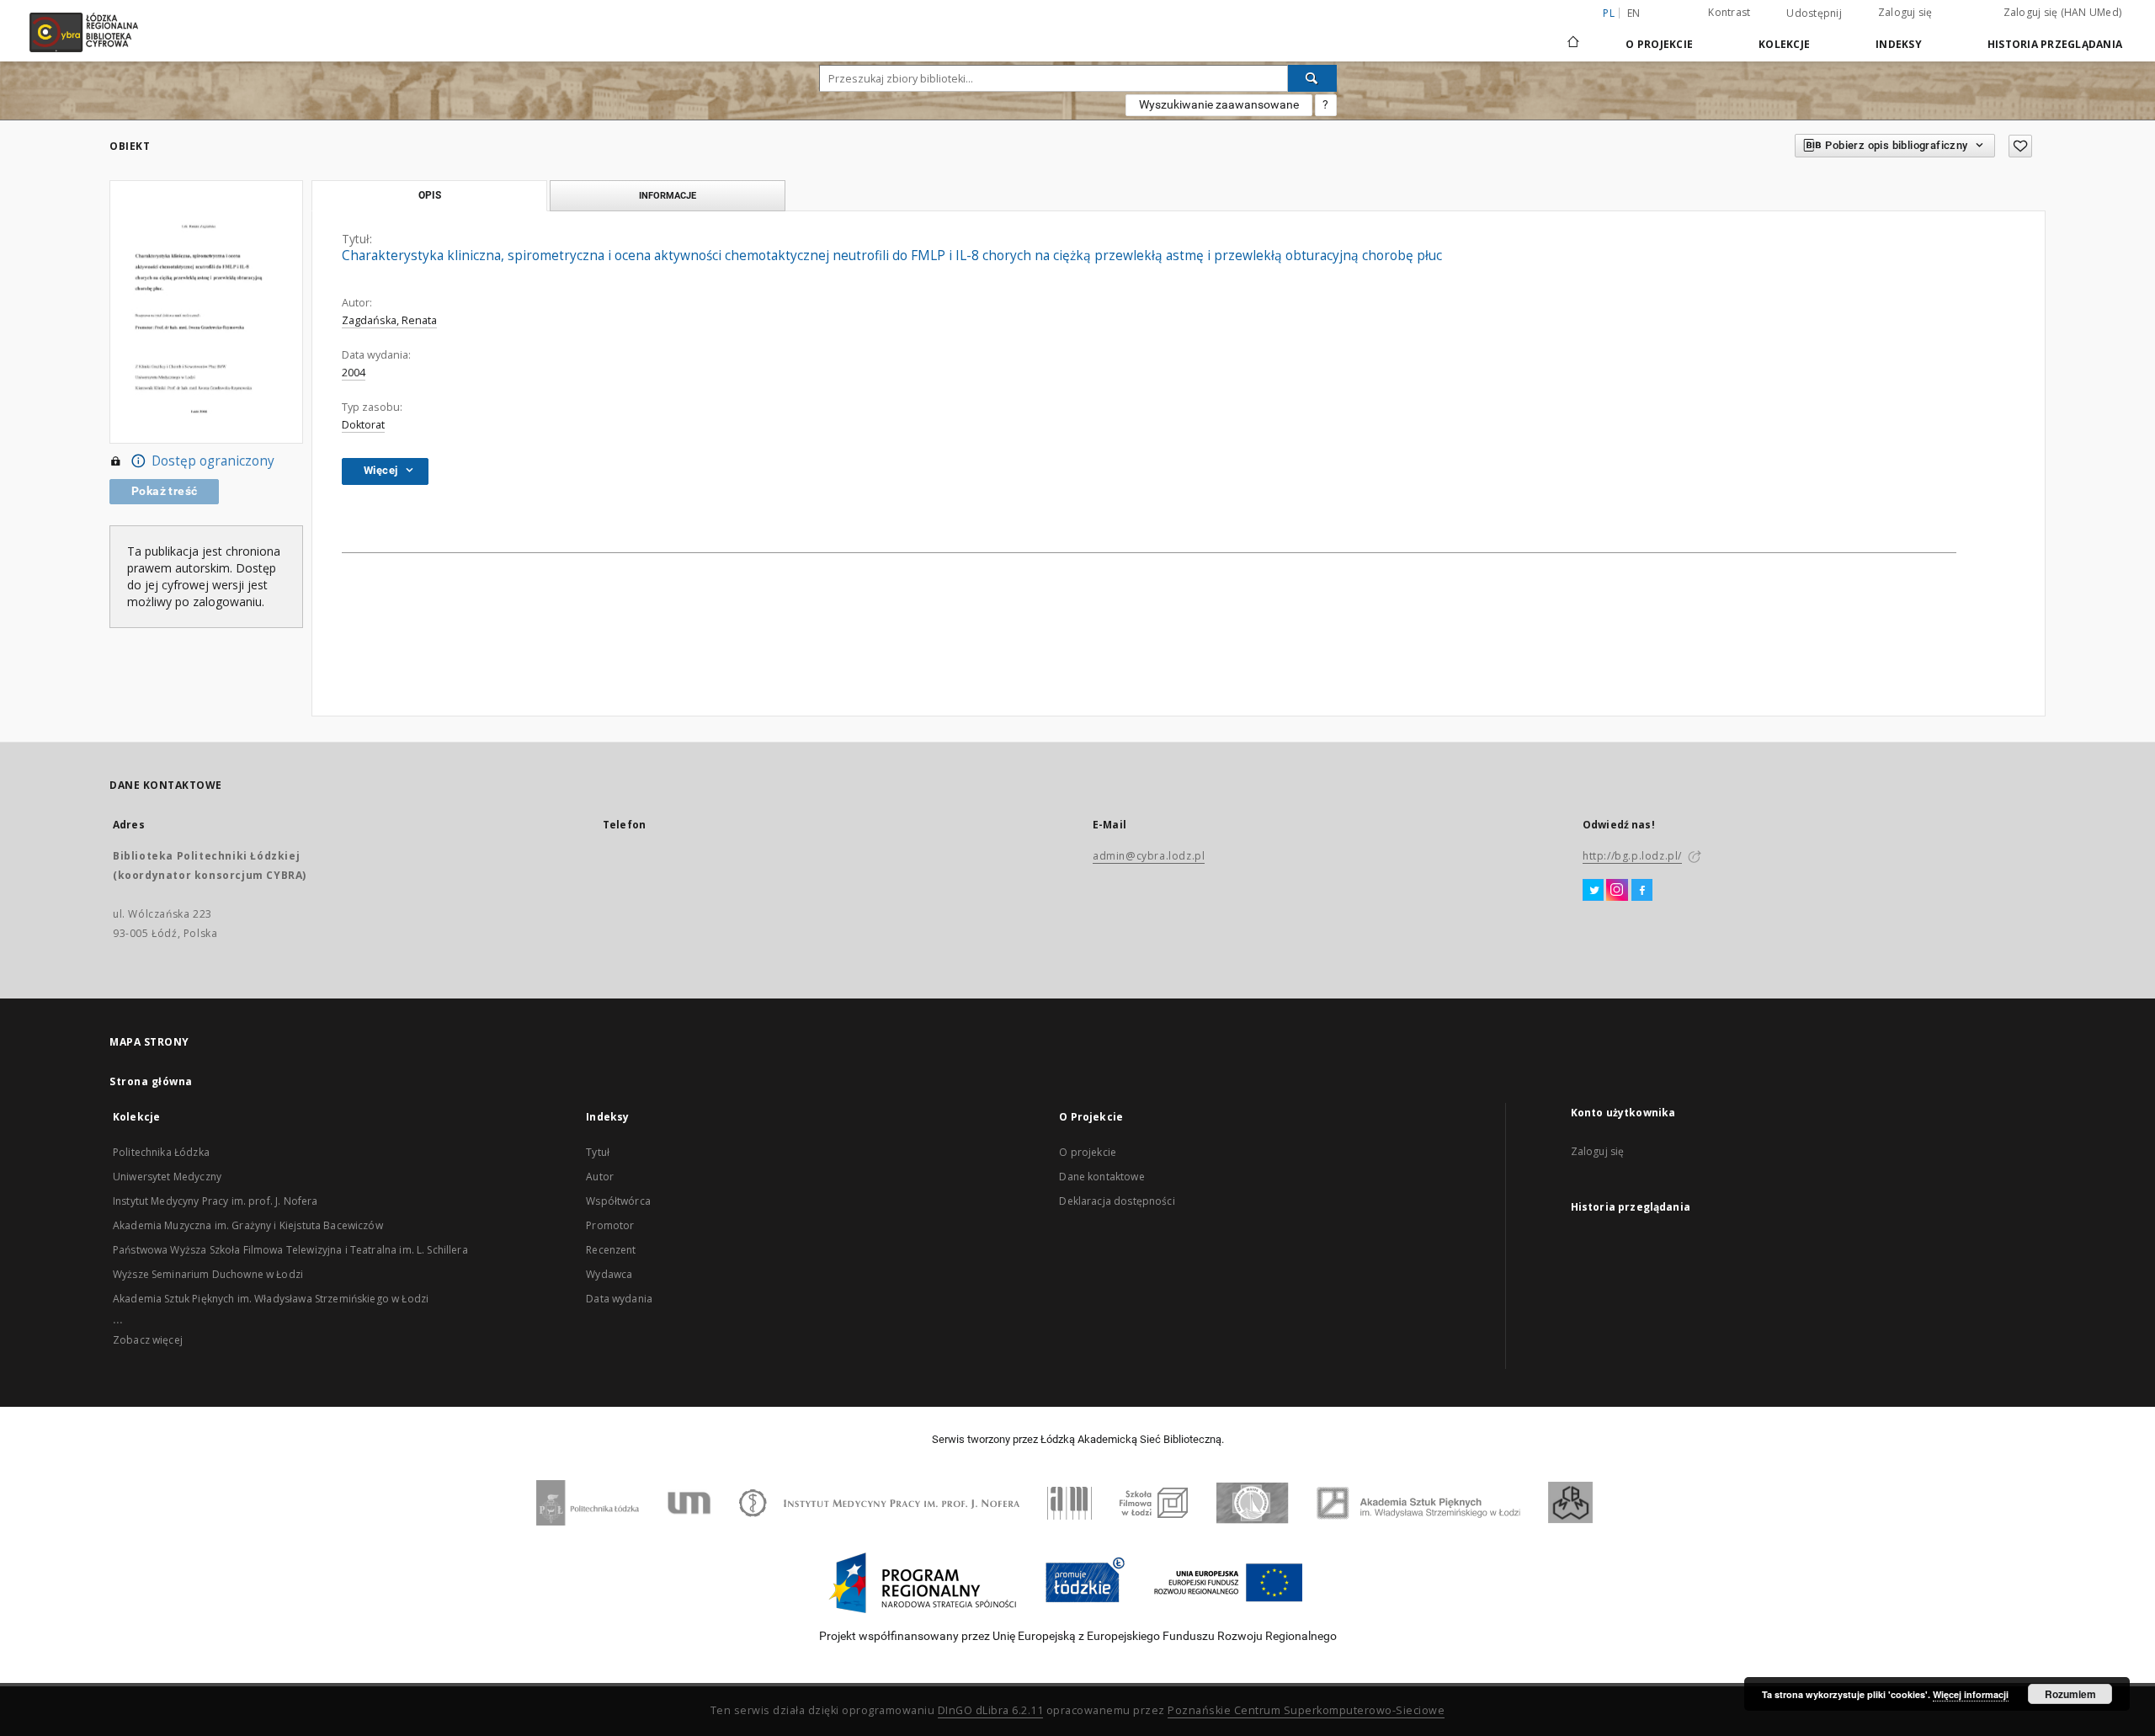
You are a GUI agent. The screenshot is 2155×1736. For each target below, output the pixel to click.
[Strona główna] (1573, 35)
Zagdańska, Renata (389, 320)
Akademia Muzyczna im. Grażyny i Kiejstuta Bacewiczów (248, 1225)
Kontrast (1729, 12)
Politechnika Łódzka (161, 1152)
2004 (354, 373)
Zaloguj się (1905, 12)
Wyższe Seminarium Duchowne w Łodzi (208, 1274)
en (1634, 13)
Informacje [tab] (668, 195)
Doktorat (363, 425)
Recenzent (611, 1250)
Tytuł (598, 1152)
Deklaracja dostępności (1117, 1201)
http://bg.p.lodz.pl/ (1632, 856)
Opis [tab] (430, 195)
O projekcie (1088, 1152)
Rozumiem (2070, 1694)
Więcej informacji (1971, 1694)
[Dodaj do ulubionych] (2020, 146)
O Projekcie (1659, 44)
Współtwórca (618, 1201)
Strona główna (151, 1081)
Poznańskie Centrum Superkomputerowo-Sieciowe (1306, 1710)
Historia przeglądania (2055, 44)
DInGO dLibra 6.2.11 (991, 1710)
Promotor (610, 1225)
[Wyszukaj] (1312, 78)
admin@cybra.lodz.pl (1149, 856)
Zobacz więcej (148, 1340)
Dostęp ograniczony (213, 461)
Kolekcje (1784, 44)
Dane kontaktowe (1101, 1177)
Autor (600, 1177)
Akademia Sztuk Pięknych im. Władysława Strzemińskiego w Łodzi (271, 1299)
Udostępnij (1814, 13)
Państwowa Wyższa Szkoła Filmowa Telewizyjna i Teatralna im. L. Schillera (290, 1250)
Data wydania (619, 1299)
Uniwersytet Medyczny (167, 1177)
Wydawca (609, 1274)
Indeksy (1899, 44)
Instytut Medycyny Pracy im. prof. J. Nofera (215, 1201)
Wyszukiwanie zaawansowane (1219, 104)
